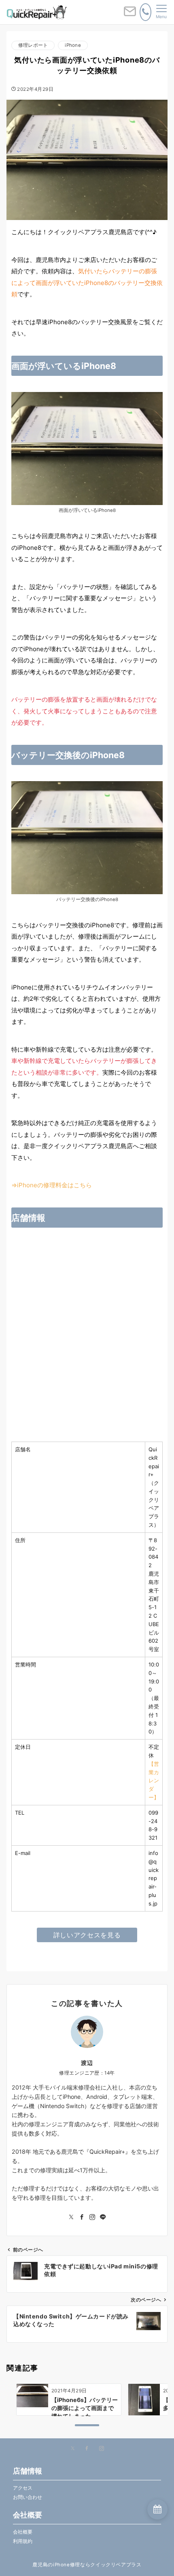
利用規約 (23, 2541)
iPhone (73, 45)
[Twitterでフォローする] (71, 2217)
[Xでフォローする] (73, 2449)
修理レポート (33, 45)
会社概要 (23, 2532)
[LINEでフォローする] (103, 2217)
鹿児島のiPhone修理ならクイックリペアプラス (87, 2565)
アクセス (23, 2488)
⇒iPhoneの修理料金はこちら (52, 1185)
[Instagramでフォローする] (92, 2217)
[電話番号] (145, 12)
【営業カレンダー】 (154, 1781)
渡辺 (87, 2063)
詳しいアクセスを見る (87, 1935)
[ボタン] (130, 15)
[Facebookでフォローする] (82, 2217)
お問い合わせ (28, 2497)
